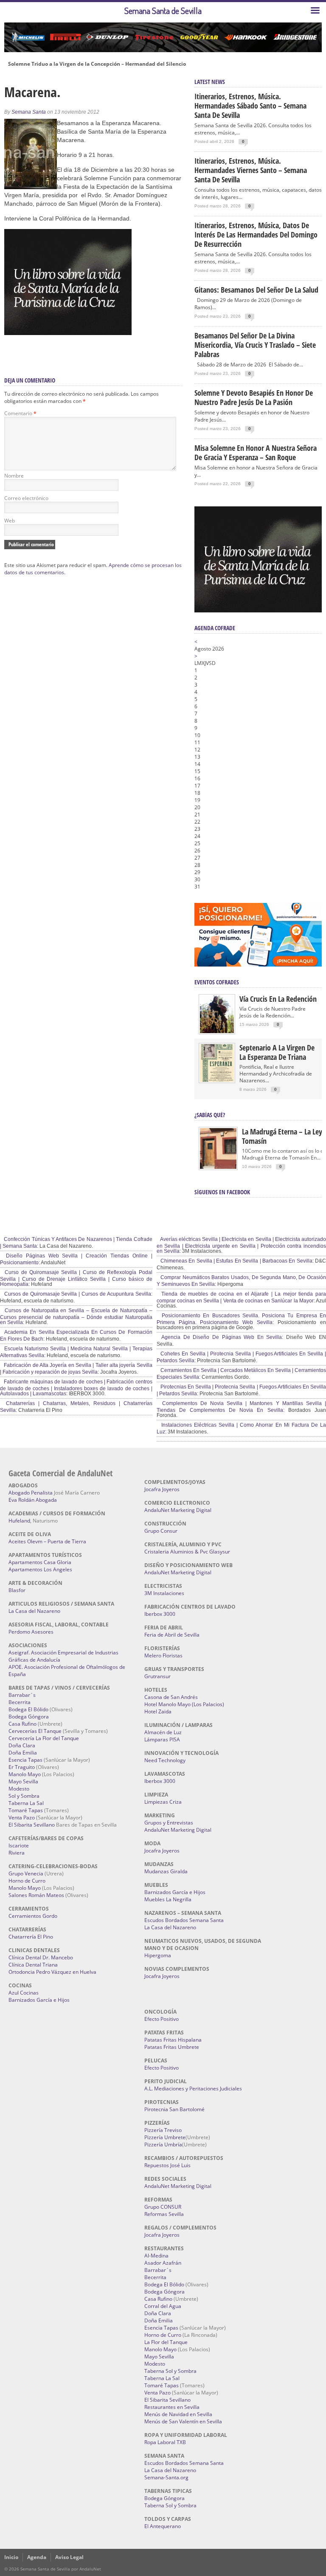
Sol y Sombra (24, 1796)
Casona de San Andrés (171, 1697)
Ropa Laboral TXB (165, 2442)
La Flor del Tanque (166, 2342)
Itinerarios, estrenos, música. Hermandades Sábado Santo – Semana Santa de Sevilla (250, 106)
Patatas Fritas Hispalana (173, 2040)
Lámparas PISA (162, 1739)
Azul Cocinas (24, 1993)
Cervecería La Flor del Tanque (44, 1738)
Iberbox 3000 (160, 1614)
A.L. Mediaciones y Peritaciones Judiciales (193, 2088)
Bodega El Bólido (28, 1709)
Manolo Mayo (25, 1774)
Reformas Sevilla (164, 2214)
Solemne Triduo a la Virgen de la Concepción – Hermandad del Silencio (97, 64)
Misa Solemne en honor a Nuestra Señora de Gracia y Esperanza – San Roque (256, 453)
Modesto (19, 1789)
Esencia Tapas (25, 1760)
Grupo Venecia (26, 1873)
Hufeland (19, 1521)
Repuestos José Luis (167, 2165)
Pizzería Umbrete (165, 2137)
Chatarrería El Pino (31, 1937)
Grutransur (157, 1676)
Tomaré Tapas (26, 1810)
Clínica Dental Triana (33, 1965)
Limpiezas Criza (163, 1802)
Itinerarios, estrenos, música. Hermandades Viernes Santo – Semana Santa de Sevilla (251, 170)
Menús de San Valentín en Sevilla (183, 2421)
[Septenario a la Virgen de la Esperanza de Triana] (217, 1080)
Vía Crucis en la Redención (278, 999)
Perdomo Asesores (31, 1632)
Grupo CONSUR (163, 2207)
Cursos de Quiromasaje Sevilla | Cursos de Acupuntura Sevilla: (77, 1294)
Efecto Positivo (162, 2019)
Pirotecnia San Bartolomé (174, 2109)
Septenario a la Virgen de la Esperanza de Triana (277, 1052)
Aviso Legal (69, 2557)
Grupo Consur (161, 1531)
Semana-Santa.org (166, 2477)
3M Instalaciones (164, 1593)
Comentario (20, 413)
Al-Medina (156, 2256)
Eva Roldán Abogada (33, 1500)
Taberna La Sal (26, 1803)
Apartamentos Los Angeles (40, 1569)
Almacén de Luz (163, 1732)
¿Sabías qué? (210, 1115)
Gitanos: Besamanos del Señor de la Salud (256, 290)
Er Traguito (22, 1767)
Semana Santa (29, 112)
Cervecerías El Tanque (35, 1731)
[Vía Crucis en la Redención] (217, 1031)
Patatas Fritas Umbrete (172, 2047)
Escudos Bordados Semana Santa (184, 1920)
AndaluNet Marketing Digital (178, 1510)
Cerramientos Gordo (33, 1916)
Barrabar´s (22, 1695)
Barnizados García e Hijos (39, 2000)
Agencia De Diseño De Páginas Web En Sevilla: (221, 1337)
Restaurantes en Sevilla (172, 2407)
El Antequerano (163, 2526)
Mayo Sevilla (23, 1781)
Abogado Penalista (31, 1493)
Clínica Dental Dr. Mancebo (41, 1957)
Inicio (11, 2557)
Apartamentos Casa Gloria (40, 1562)
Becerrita (20, 1702)
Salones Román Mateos (36, 1895)
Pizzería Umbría (163, 2144)
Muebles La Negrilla (168, 1899)
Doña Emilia (23, 1753)
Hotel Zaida (158, 1711)
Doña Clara (22, 1745)
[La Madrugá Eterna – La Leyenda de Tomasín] (218, 1168)
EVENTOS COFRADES (217, 982)
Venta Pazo (22, 1817)
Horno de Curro (27, 1881)
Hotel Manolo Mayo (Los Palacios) (184, 1704)
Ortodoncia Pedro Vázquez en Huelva (52, 1972)
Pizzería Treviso (163, 2130)
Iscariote (19, 1845)
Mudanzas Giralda (166, 1871)
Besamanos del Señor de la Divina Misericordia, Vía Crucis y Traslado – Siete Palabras (255, 345)
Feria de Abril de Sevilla (172, 1635)
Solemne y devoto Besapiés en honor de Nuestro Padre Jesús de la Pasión (254, 397)
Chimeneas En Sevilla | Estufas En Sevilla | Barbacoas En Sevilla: (236, 1261)
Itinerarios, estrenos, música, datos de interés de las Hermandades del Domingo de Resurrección (256, 235)
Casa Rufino (22, 1724)
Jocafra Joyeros (162, 1489)
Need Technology (165, 1760)
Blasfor (17, 1590)
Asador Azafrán (163, 2263)
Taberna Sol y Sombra (170, 2371)
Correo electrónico (26, 498)
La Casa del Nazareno (34, 1611)
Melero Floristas (163, 1655)
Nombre (14, 476)
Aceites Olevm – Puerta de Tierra (47, 1541)
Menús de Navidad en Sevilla (178, 2414)
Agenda (37, 2557)
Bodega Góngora (29, 1717)
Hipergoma (158, 1955)
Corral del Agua (163, 2306)
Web (10, 521)
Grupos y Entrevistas (169, 1823)
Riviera (17, 1853)
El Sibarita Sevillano (32, 1825)
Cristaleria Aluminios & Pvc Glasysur (187, 1552)
